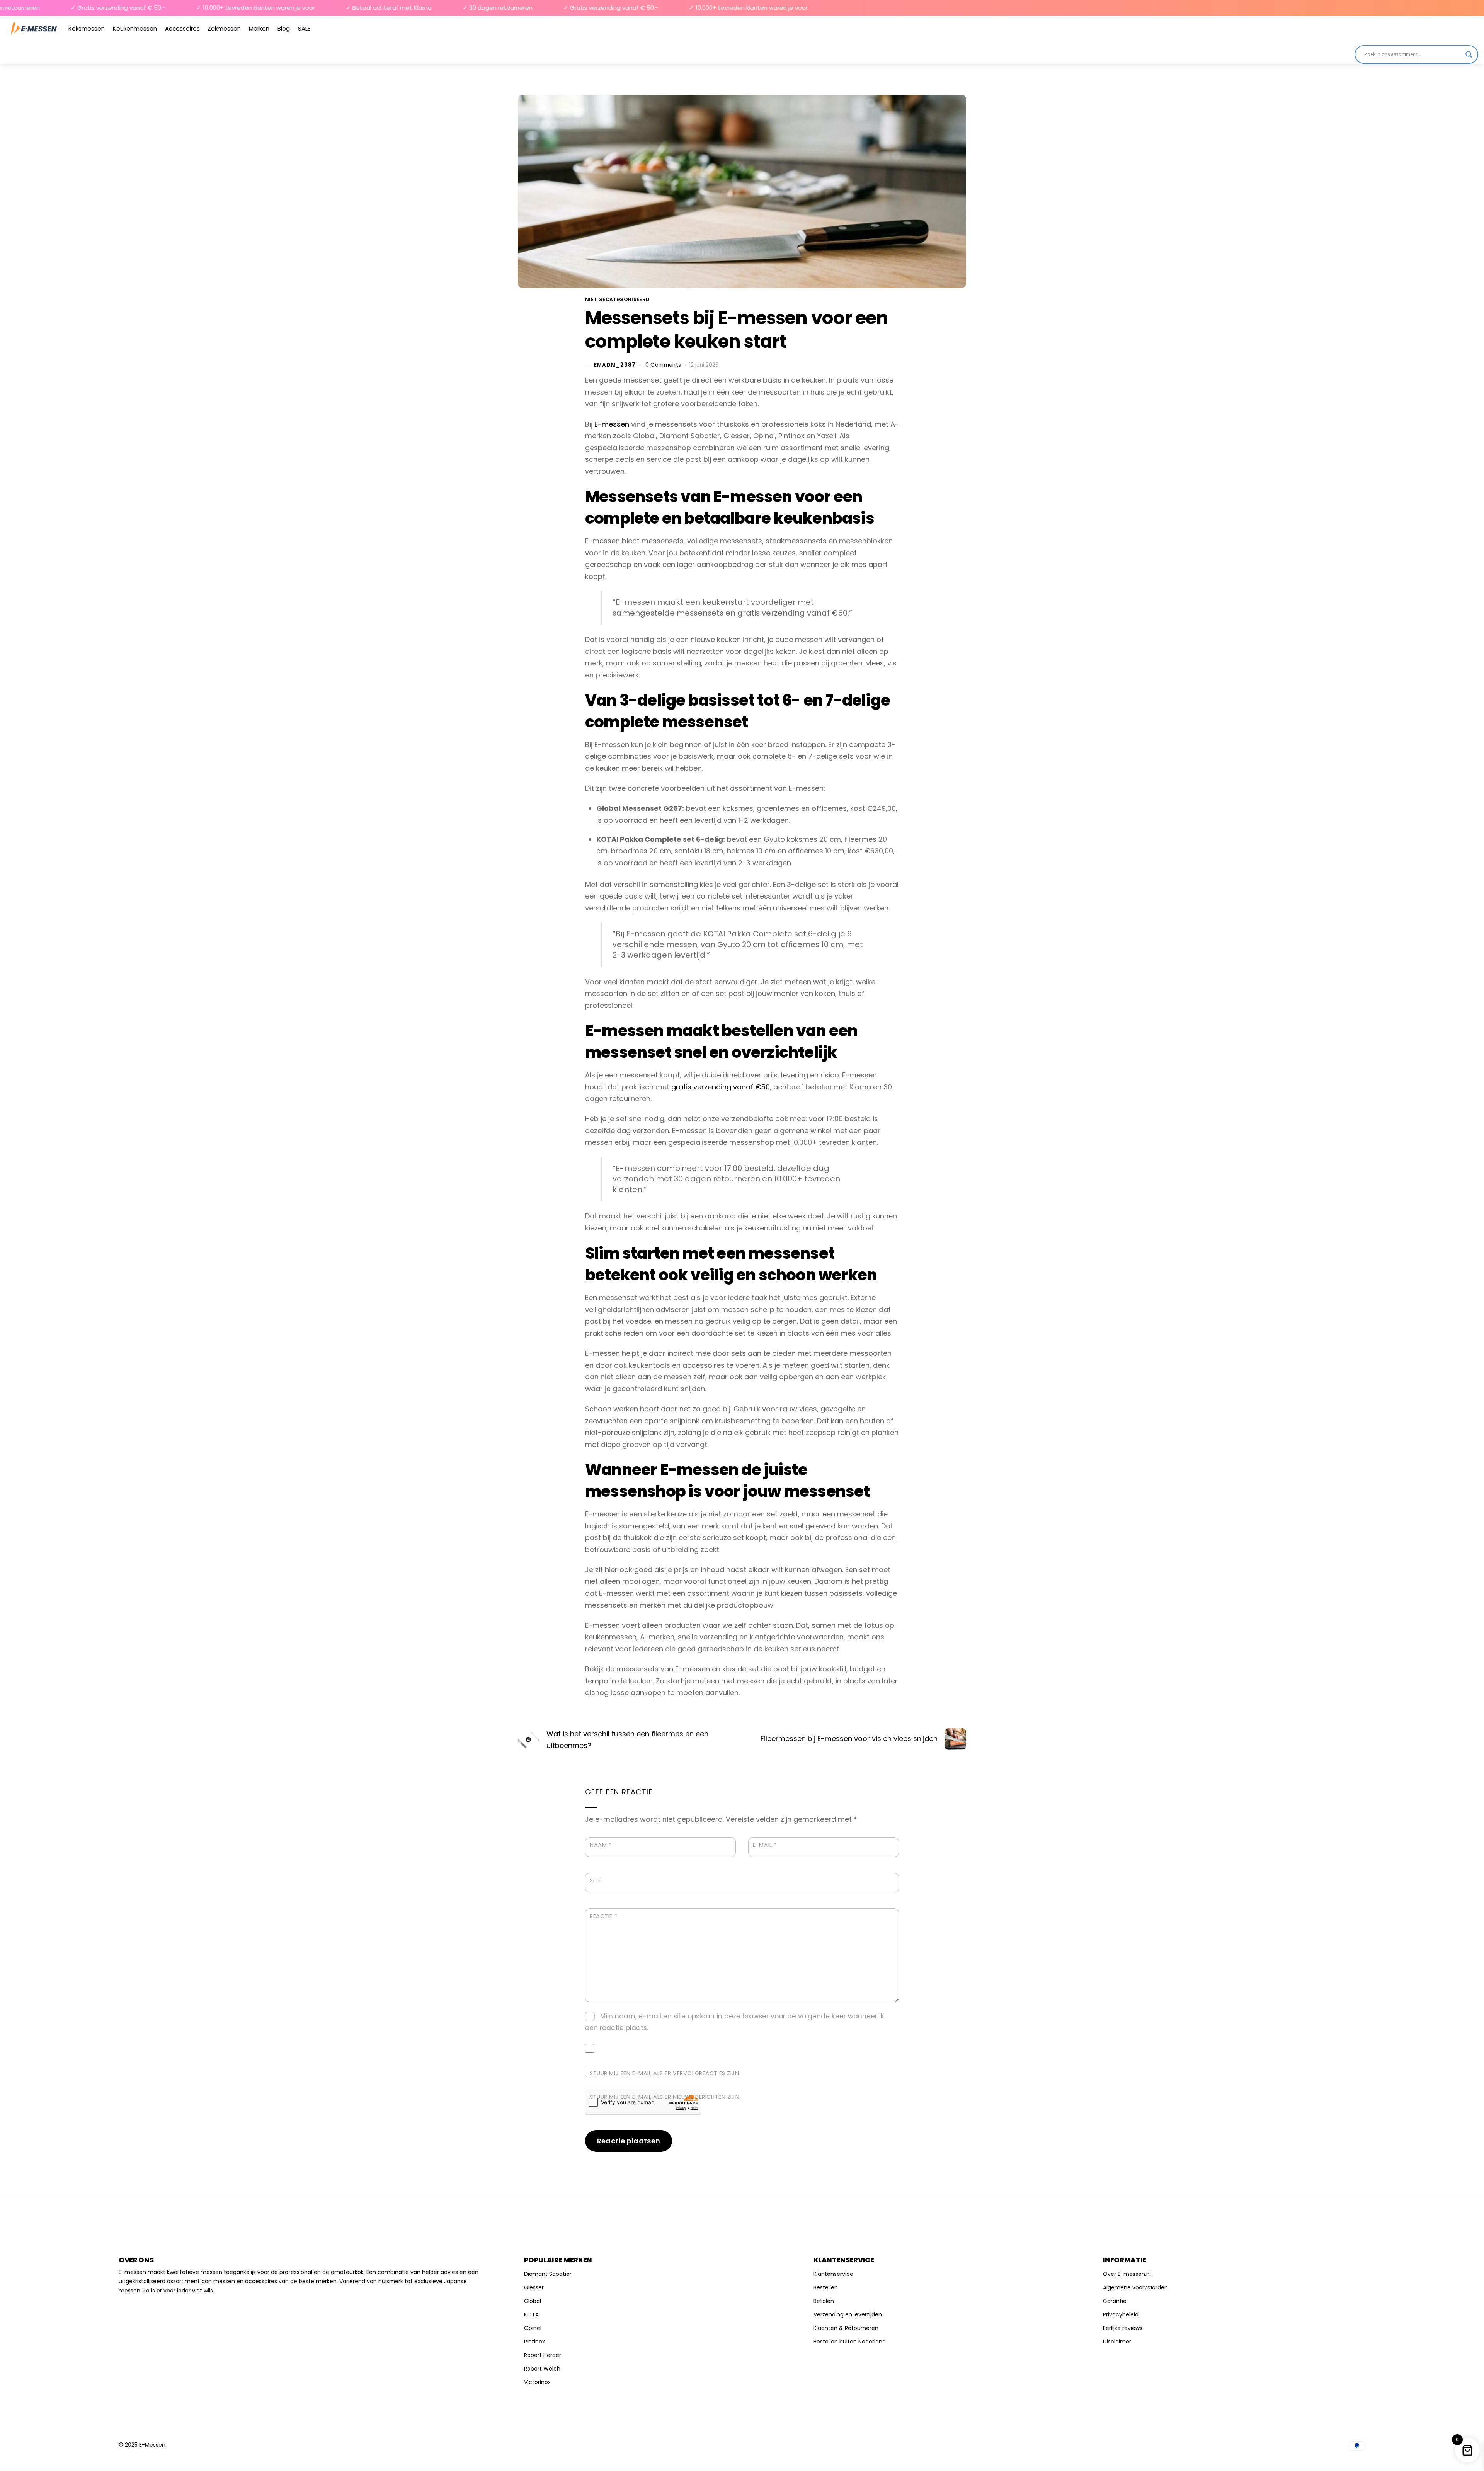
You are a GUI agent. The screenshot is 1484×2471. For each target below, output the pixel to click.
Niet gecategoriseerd (617, 299)
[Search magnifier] (1469, 54)
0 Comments (663, 365)
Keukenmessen (135, 28)
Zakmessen (224, 28)
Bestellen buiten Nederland (850, 2342)
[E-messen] (34, 28)
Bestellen (826, 2287)
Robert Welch (542, 2369)
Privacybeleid (1121, 2314)
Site (595, 1880)
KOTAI (532, 2314)
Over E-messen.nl (1127, 2274)
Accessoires (182, 28)
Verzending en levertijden (848, 2314)
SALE (304, 28)
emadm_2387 (615, 365)
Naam (601, 1845)
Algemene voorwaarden (1135, 2287)
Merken (259, 28)
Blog (284, 28)
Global (533, 2301)
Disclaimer (1117, 2342)
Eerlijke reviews (1123, 2328)
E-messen (612, 424)
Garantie (1115, 2301)
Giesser (534, 2287)
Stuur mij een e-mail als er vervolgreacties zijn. (665, 2073)
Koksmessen (87, 28)
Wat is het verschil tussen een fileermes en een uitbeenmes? (627, 1740)
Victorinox (537, 2382)
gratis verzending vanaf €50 (721, 1087)
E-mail (765, 1845)
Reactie (603, 1916)
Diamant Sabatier (548, 2274)
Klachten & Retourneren (846, 2328)
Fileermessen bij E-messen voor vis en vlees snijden (849, 1738)
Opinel (533, 2328)
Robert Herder (543, 2355)
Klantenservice (833, 2274)
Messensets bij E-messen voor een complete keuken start (737, 330)
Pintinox (534, 2342)
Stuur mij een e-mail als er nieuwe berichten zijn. (665, 2097)
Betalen (824, 2301)
